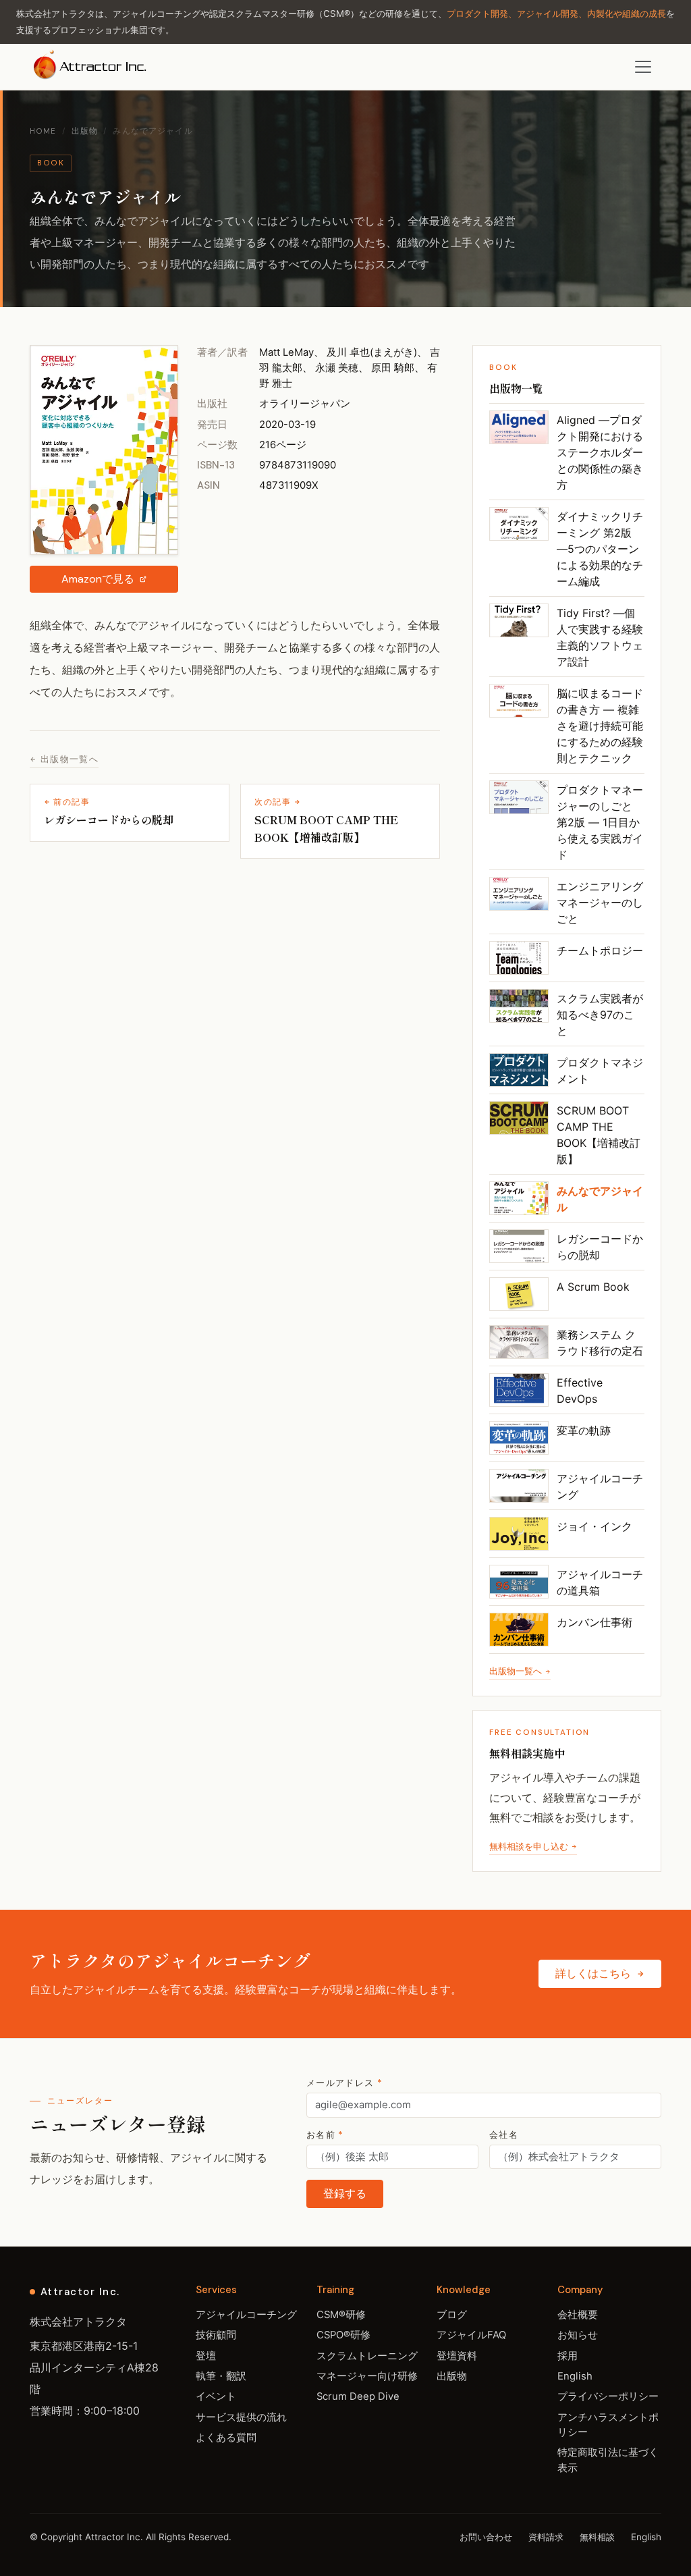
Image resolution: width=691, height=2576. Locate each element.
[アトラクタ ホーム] (91, 67)
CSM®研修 (341, 2315)
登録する (345, 2194)
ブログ (452, 2315)
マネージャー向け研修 (367, 2376)
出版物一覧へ (70, 759)
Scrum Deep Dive (358, 2396)
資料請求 (546, 2537)
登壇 (206, 2356)
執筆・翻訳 (221, 2376)
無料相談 (597, 2537)
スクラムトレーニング (367, 2356)
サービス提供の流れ (241, 2417)
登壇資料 (457, 2356)
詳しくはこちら (593, 1974)
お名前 (325, 2135)
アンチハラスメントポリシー (608, 2425)
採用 (568, 2356)
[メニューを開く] (643, 67)
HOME (43, 131)
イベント (216, 2396)
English (575, 2376)
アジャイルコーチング (246, 2315)
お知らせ (578, 2335)
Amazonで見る (98, 579)
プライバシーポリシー (608, 2396)
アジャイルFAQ (471, 2335)
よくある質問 (226, 2438)
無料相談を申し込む (529, 1847)
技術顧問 (216, 2335)
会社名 (504, 2135)
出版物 (85, 131)
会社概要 (578, 2315)
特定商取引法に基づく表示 (608, 2460)
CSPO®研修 (343, 2335)
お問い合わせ (486, 2537)
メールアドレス (344, 2083)
